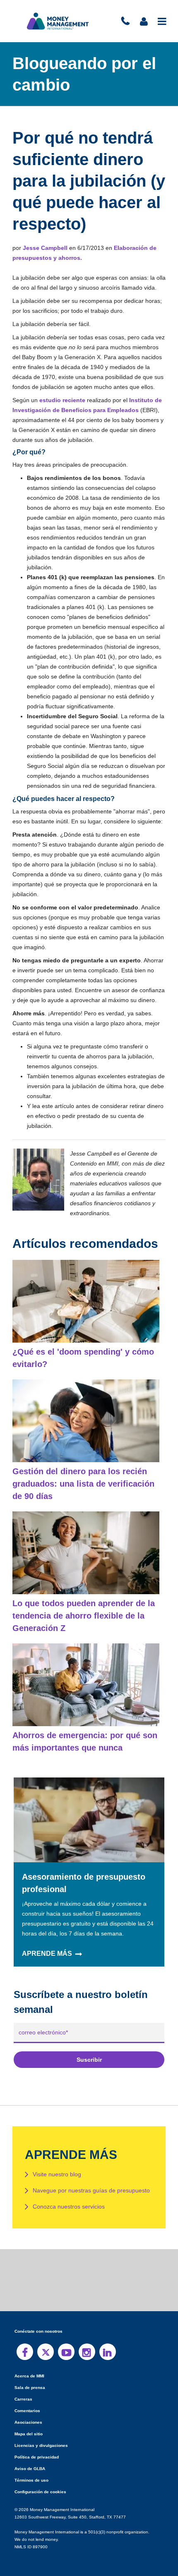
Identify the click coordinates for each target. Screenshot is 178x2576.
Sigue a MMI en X (46, 2342)
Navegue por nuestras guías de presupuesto (91, 2180)
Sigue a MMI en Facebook (25, 2342)
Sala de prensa (28, 2378)
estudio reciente (61, 400)
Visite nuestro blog (57, 2164)
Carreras (23, 2389)
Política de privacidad (35, 2447)
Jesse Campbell (44, 248)
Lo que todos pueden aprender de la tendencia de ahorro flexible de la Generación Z (82, 1606)
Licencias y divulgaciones (39, 2436)
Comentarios (27, 2401)
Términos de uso (30, 2470)
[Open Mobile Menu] (162, 21)
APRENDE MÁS (46, 1944)
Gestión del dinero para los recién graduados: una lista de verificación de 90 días (86, 1474)
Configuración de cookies (39, 2482)
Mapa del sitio (28, 2424)
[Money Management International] (58, 21)
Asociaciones (27, 2412)
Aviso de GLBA (29, 2459)
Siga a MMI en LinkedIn (108, 2342)
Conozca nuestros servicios (68, 2197)
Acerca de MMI (29, 2366)
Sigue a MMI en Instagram (87, 2342)
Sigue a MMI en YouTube (66, 2342)
